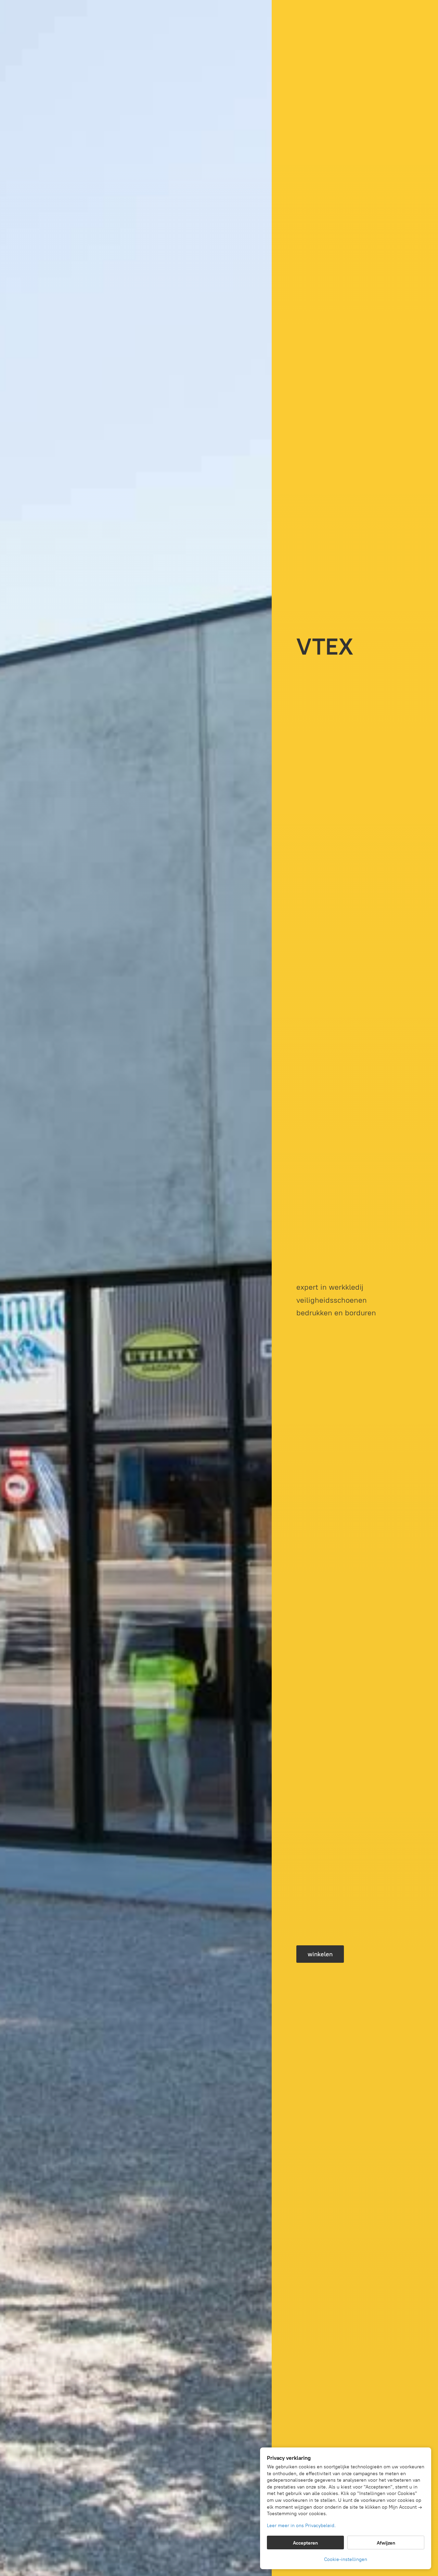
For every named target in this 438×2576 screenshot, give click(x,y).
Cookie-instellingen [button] (346, 2559)
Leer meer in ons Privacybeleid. (301, 2526)
